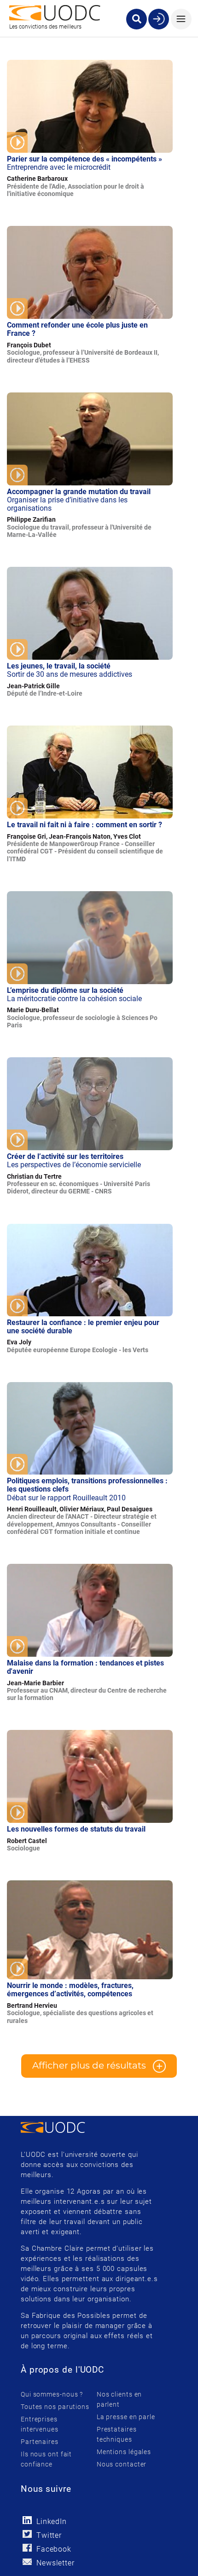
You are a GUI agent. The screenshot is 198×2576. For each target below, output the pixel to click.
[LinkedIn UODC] (27, 2520)
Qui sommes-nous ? (52, 2394)
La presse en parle (126, 2417)
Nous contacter (122, 2464)
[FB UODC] (27, 2548)
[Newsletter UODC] (27, 2562)
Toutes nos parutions (55, 2407)
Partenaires (40, 2442)
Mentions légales (124, 2452)
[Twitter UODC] (27, 2534)
